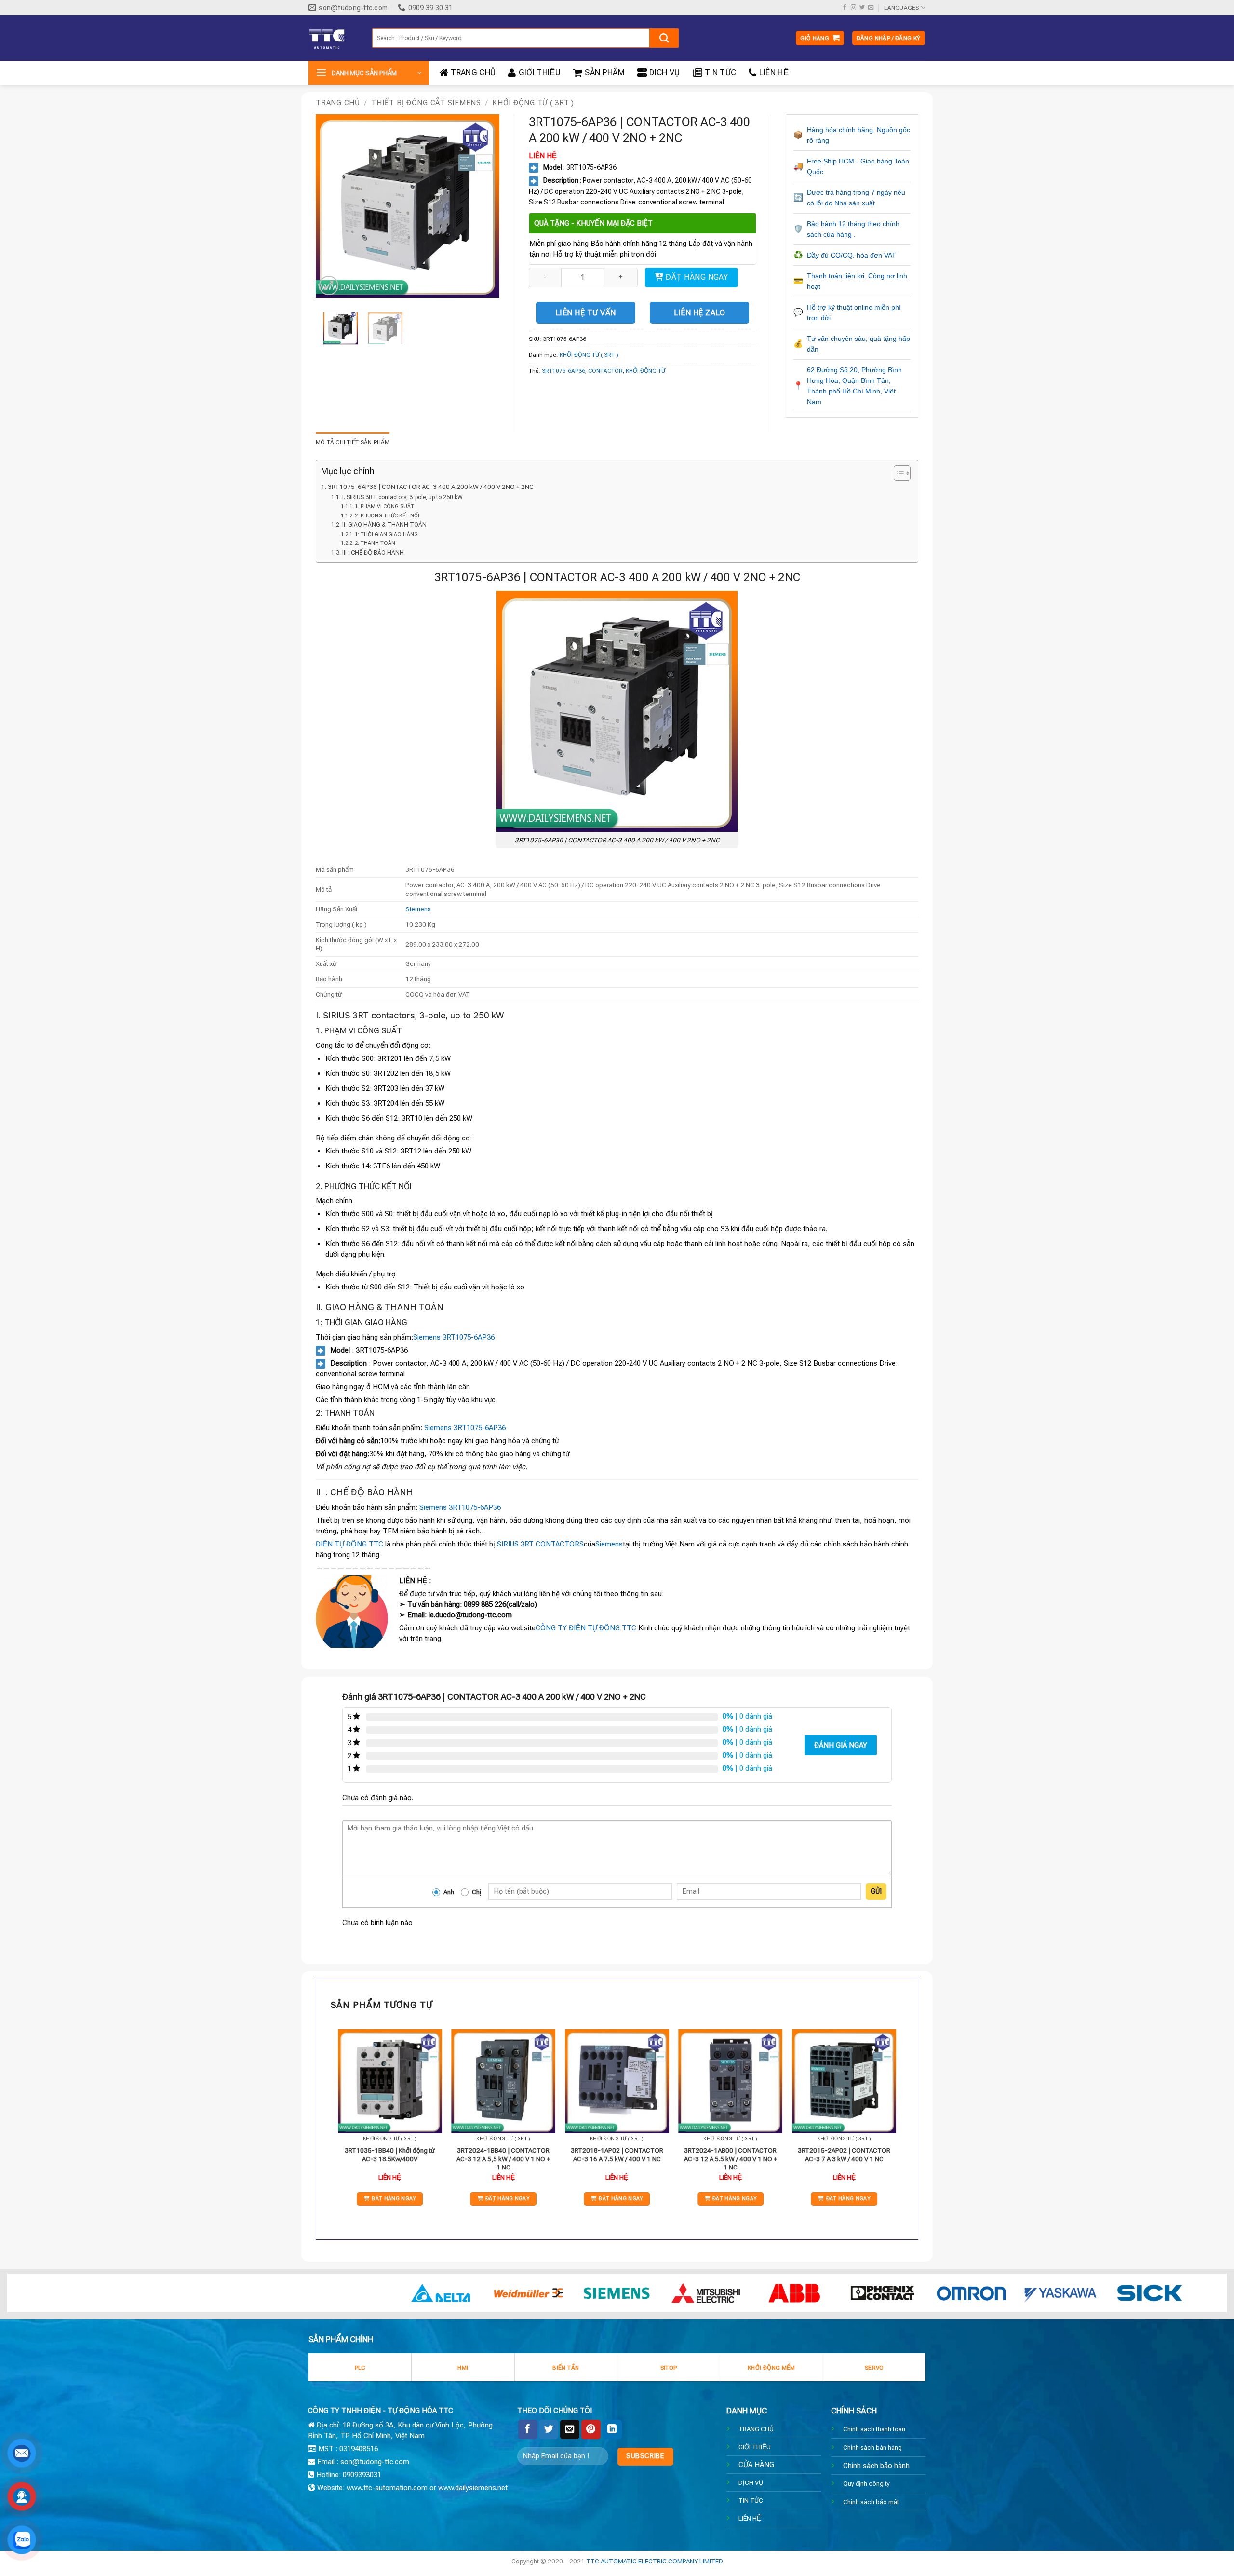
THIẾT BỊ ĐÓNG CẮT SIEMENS (426, 103)
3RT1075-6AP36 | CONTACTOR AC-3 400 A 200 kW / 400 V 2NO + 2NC (431, 487)
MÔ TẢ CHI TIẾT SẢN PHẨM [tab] (353, 442)
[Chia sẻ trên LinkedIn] (612, 2429)
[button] (820, 38)
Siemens (418, 909)
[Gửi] (664, 38)
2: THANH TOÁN (375, 543)
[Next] (483, 206)
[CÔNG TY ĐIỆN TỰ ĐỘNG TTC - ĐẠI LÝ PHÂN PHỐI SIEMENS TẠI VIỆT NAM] (333, 38)
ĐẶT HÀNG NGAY (697, 277)
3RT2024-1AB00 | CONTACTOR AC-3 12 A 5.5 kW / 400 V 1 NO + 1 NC (731, 2159)
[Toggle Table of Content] (897, 473)
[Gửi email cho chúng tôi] (871, 8)
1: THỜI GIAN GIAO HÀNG (386, 535)
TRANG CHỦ (473, 73)
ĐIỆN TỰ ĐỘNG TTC (349, 1544)
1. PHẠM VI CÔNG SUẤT (384, 507)
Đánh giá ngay (841, 1745)
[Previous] (332, 206)
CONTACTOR (605, 371)
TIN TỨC (720, 73)
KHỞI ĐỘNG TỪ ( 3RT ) (533, 103)
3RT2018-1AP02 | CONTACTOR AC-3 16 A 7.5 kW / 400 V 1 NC (617, 2155)
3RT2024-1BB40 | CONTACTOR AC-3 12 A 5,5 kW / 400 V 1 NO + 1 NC (503, 2159)
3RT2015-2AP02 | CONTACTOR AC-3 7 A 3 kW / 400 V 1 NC (844, 2155)
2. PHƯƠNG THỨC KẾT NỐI (387, 516)
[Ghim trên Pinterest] (591, 2429)
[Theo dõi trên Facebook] (845, 8)
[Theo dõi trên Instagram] (853, 8)
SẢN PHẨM (605, 73)
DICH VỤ (664, 73)
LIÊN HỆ (774, 73)
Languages (901, 8)
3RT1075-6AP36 (563, 371)
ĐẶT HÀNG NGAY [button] (394, 2199)
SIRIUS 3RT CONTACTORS (540, 1544)
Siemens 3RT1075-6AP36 (454, 1337)
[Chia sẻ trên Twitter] (549, 2429)
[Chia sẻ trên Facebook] (528, 2429)
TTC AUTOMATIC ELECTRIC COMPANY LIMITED (655, 2561)
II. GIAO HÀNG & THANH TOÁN (384, 525)
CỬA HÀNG (756, 2465)
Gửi (876, 1891)
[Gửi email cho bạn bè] (570, 2429)
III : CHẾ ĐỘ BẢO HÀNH (373, 553)
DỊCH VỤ (751, 2482)
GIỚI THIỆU (540, 73)
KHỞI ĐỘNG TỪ (645, 371)
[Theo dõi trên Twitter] (862, 8)
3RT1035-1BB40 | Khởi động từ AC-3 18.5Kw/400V (390, 2155)
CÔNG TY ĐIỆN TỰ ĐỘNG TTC (586, 1628)
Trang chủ (338, 103)
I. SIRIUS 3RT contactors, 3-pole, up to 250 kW (402, 497)
